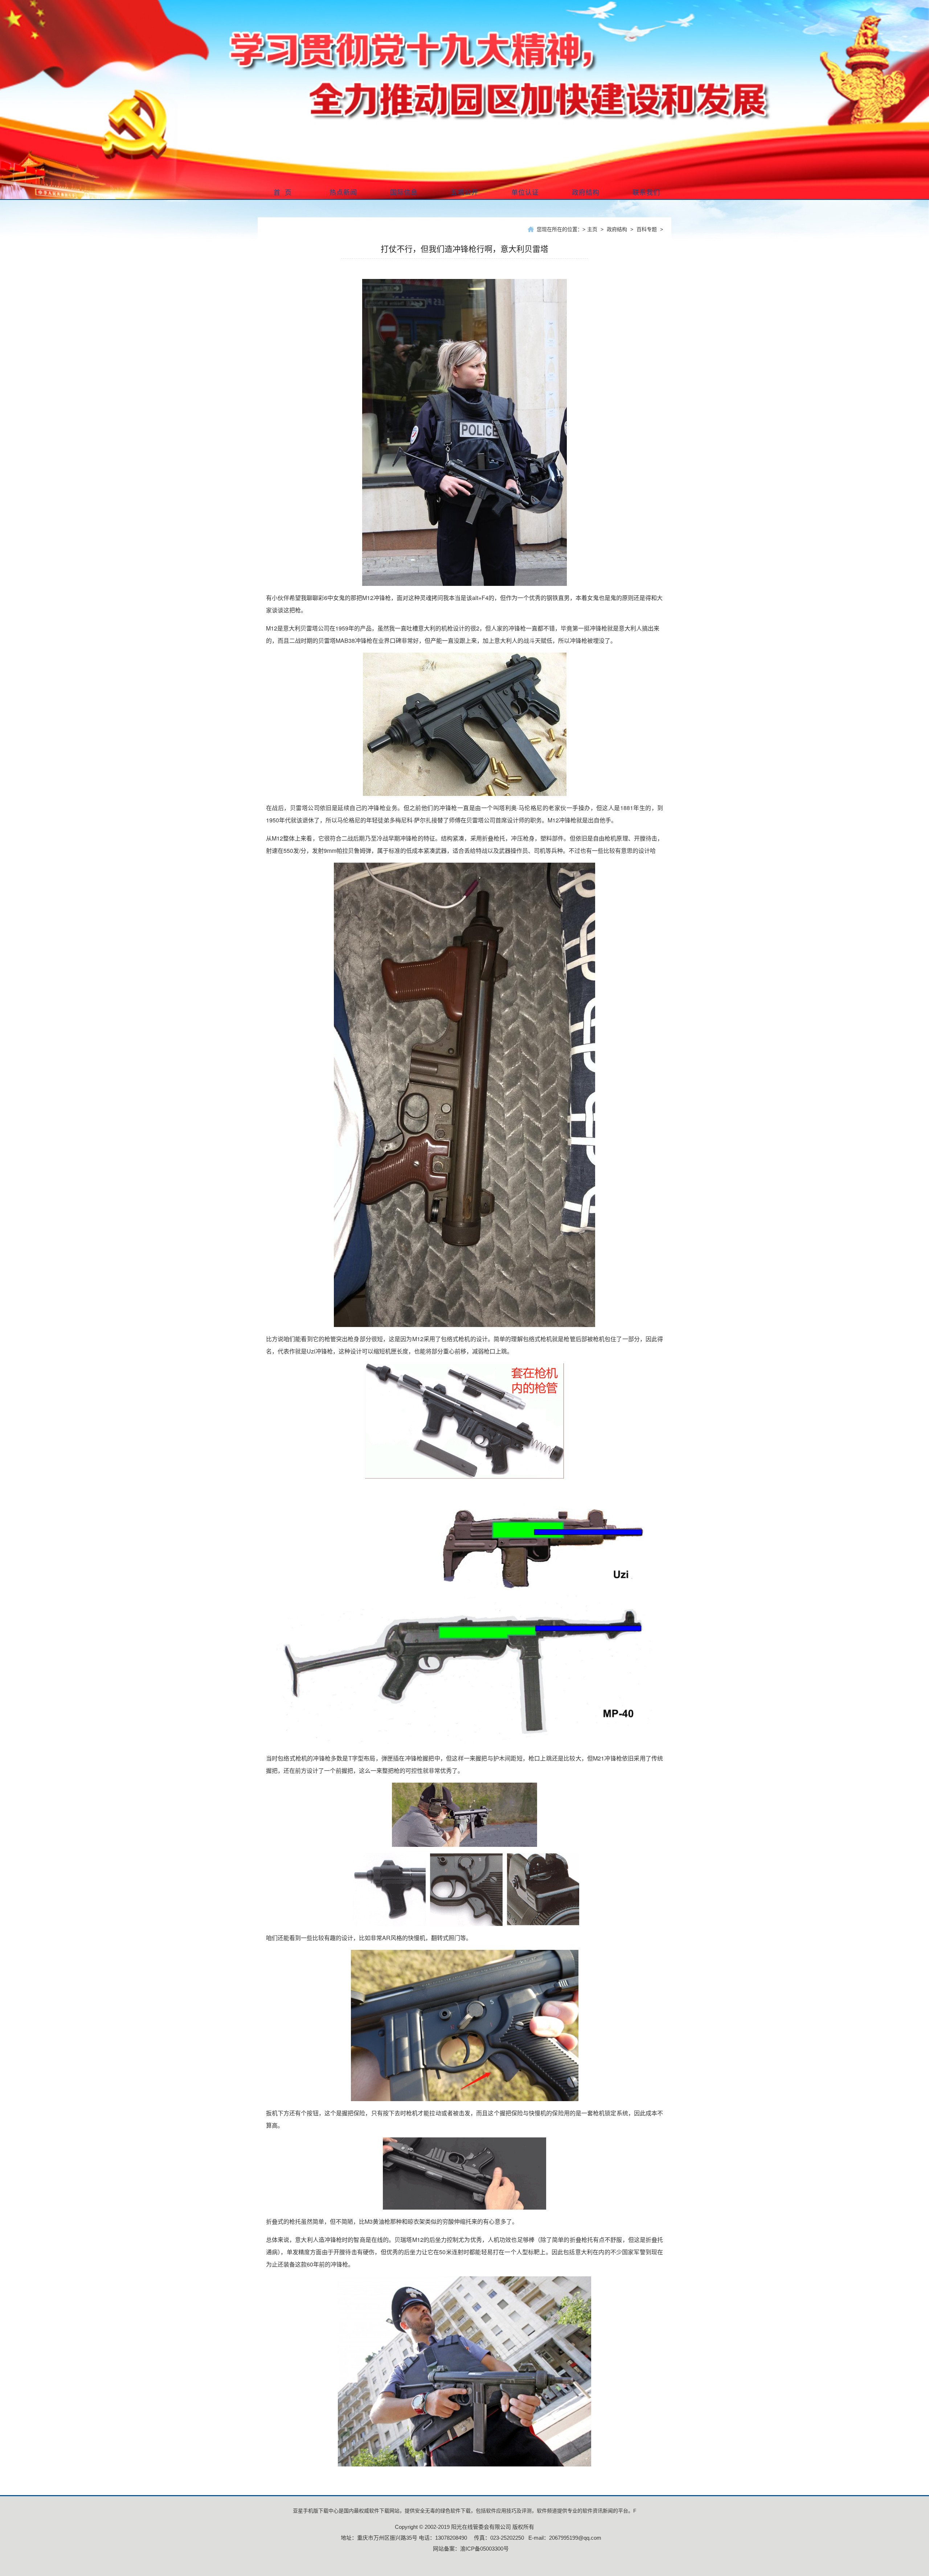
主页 (592, 229)
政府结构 (617, 229)
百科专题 (647, 229)
